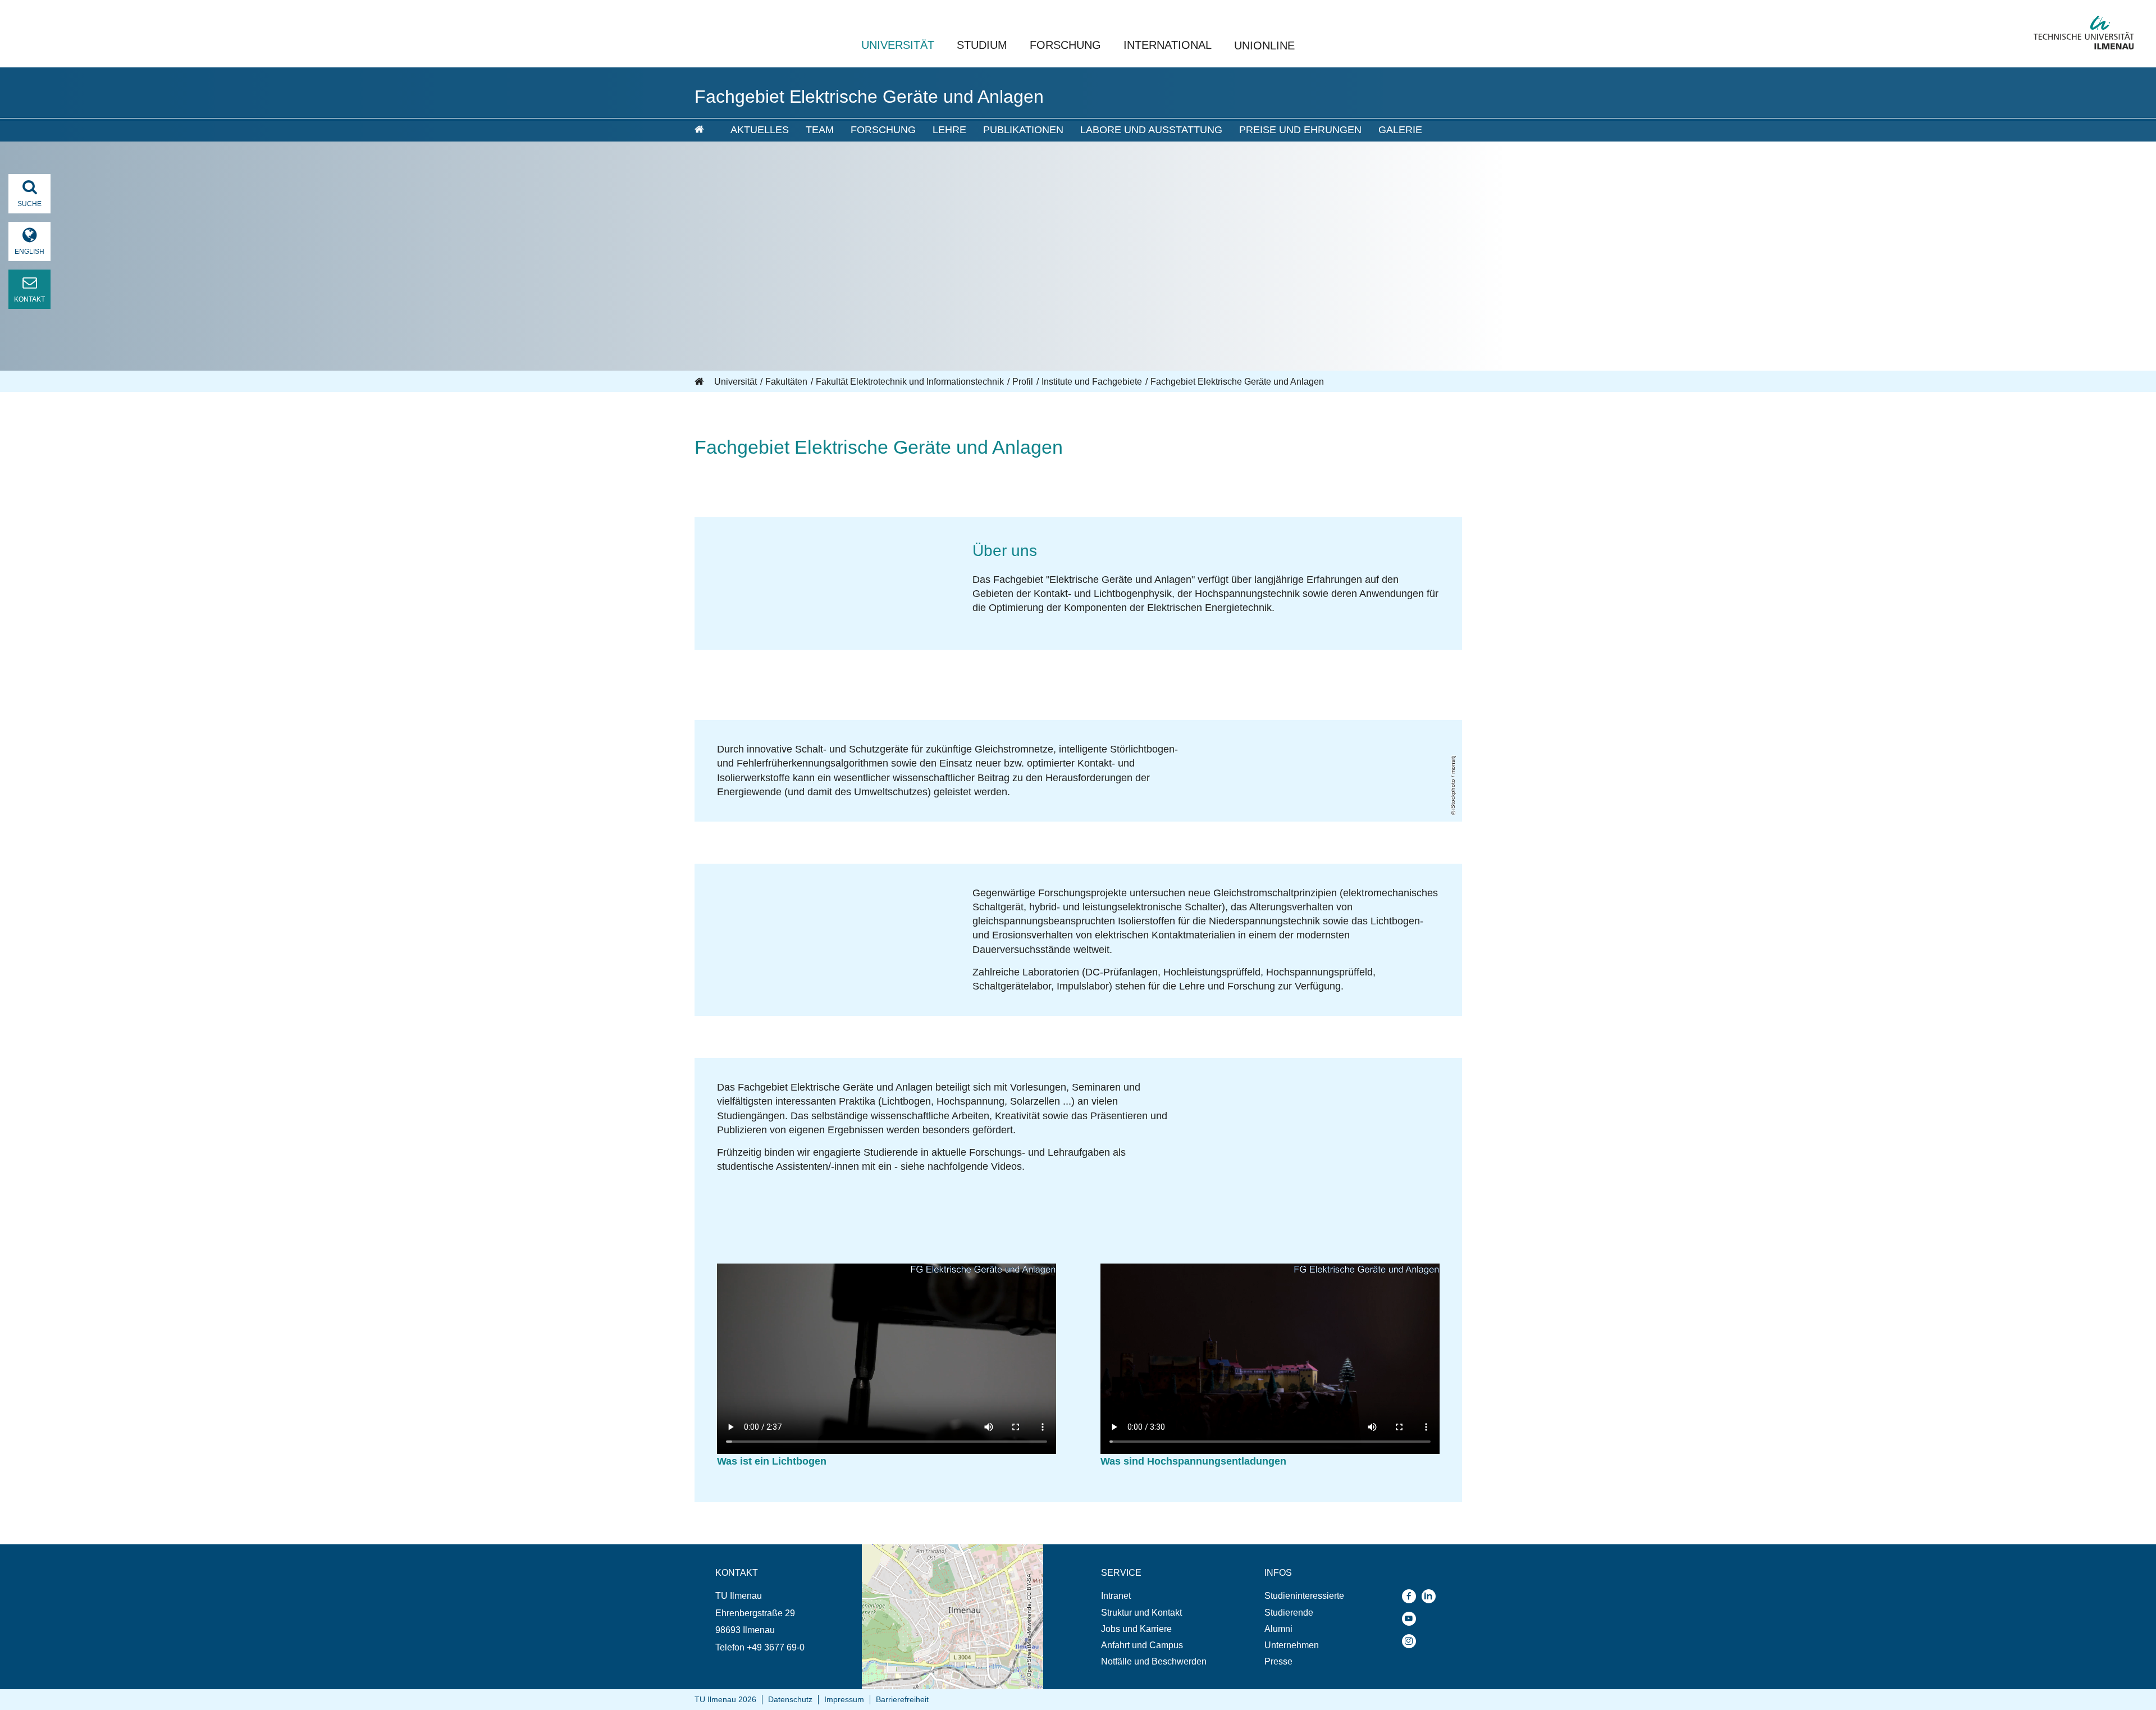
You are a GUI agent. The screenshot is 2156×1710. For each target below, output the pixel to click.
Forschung (1065, 45)
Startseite (700, 382)
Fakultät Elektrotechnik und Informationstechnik (910, 382)
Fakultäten (786, 382)
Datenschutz (790, 1699)
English (29, 252)
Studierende (1289, 1613)
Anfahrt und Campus (1142, 1645)
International (1168, 45)
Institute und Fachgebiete (1092, 382)
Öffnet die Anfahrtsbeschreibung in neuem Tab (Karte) (945, 1555)
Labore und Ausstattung (1151, 130)
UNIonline (1264, 45)
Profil (1023, 382)
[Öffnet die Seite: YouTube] (1412, 1619)
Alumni (1278, 1629)
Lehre (949, 130)
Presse (1278, 1661)
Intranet (1116, 1596)
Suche (29, 204)
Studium (982, 45)
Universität (898, 45)
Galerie (1400, 130)
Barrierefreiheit (902, 1699)
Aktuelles (760, 130)
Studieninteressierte (1304, 1596)
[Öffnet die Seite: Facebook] (1412, 1596)
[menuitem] (705, 130)
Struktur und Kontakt (1141, 1613)
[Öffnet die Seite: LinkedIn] (1431, 1596)
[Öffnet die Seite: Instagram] (1412, 1641)
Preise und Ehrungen (1300, 130)
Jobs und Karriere (1136, 1629)
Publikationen (1023, 130)
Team (820, 130)
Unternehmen (1292, 1645)
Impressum (844, 1699)
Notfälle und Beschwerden (1154, 1661)
